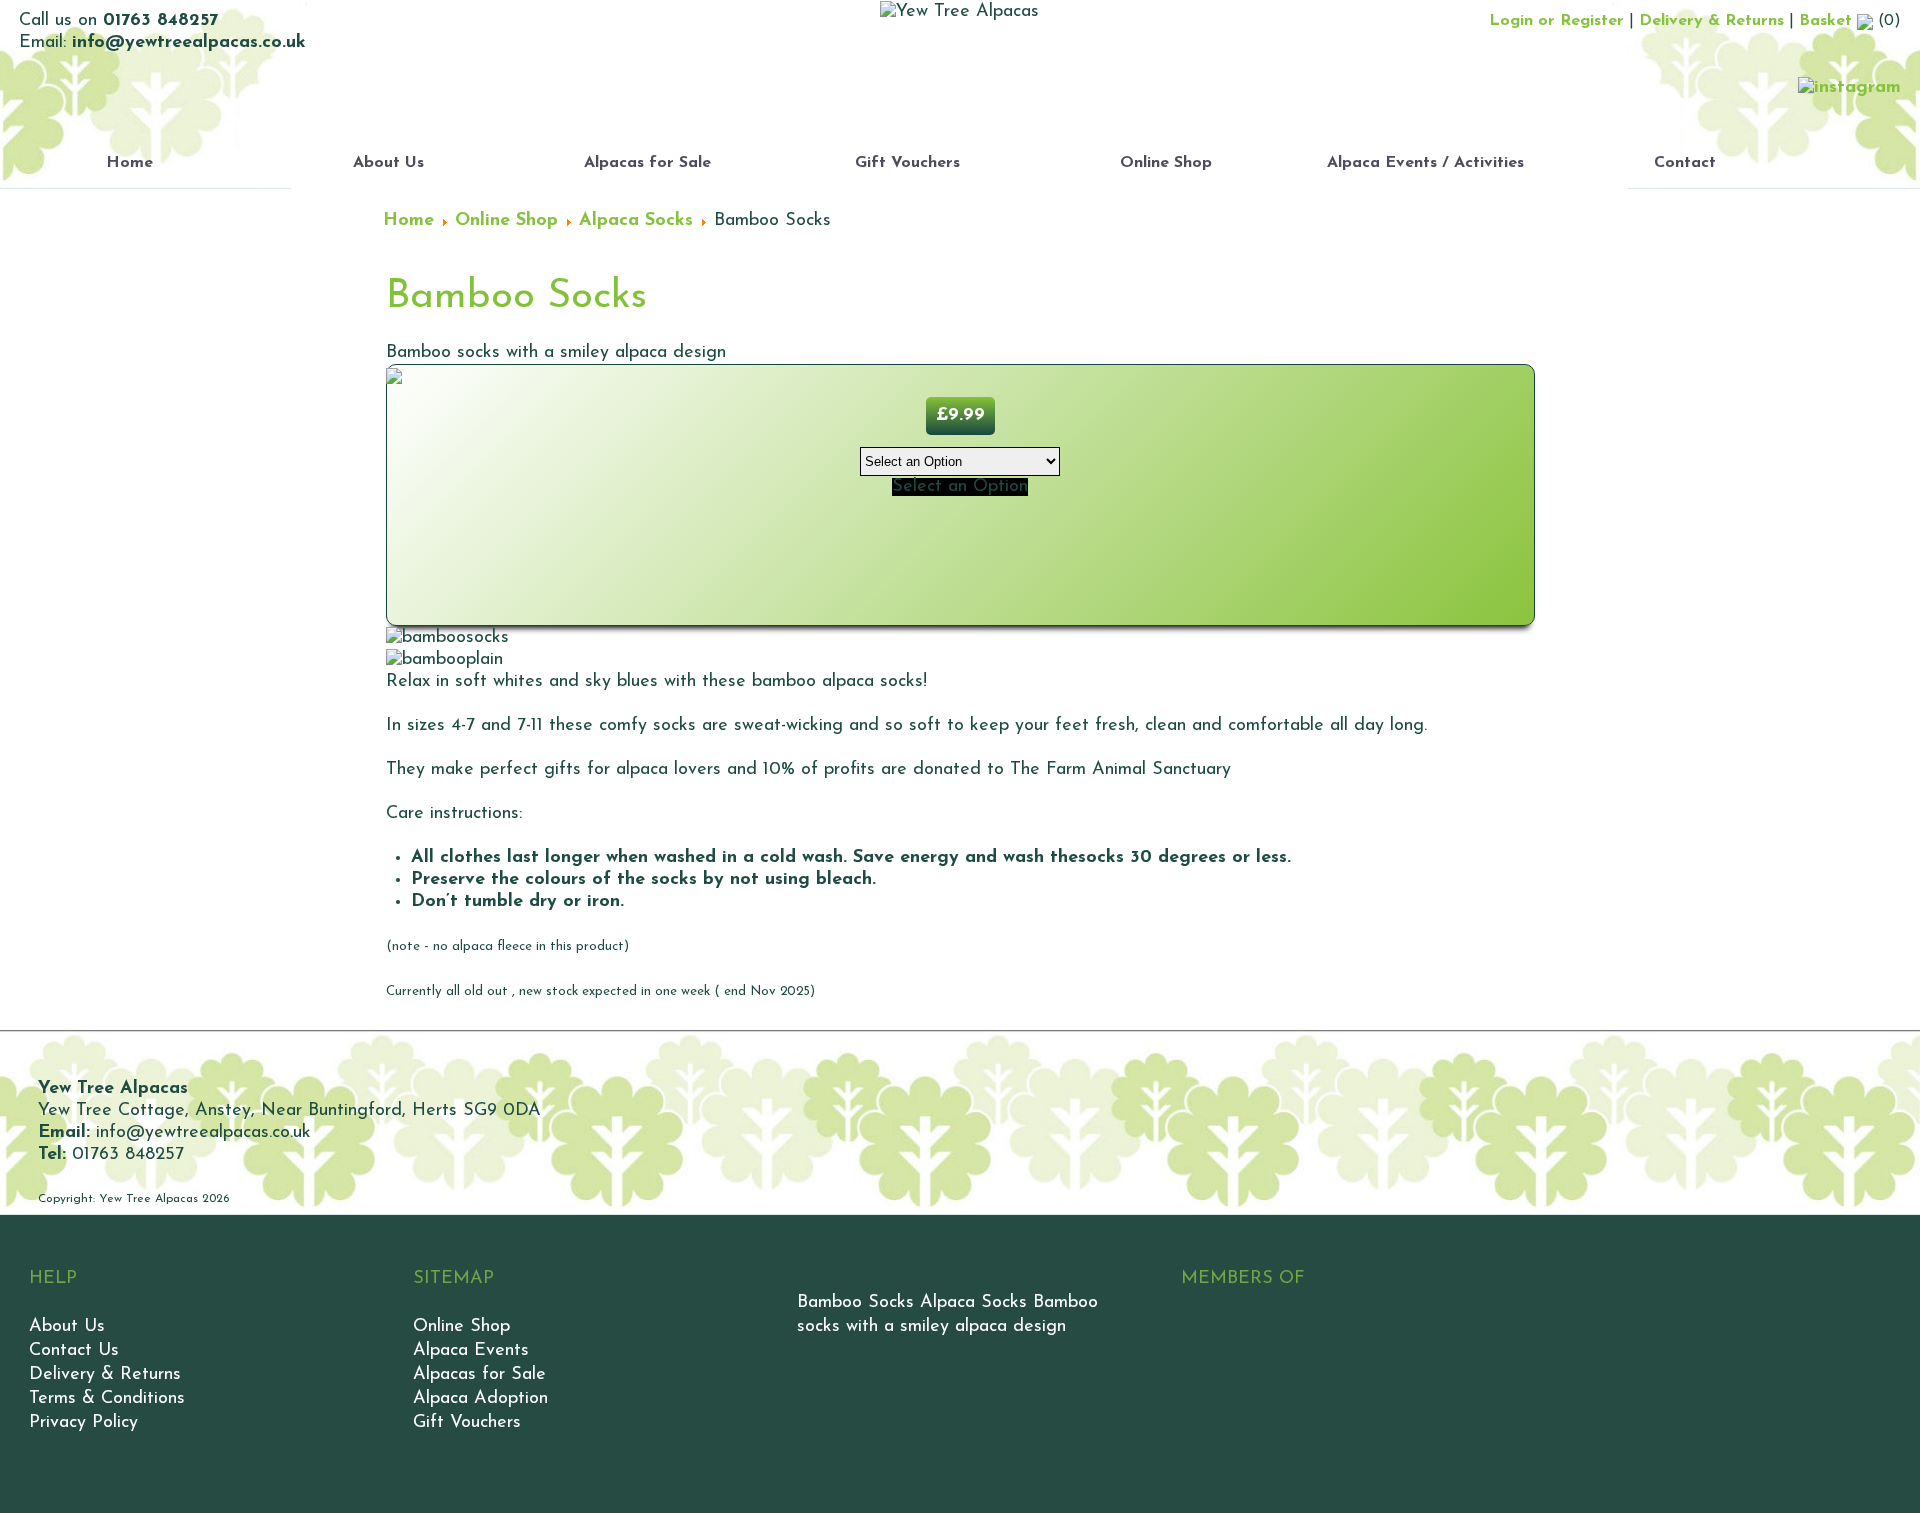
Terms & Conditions (107, 1399)
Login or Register (1556, 21)
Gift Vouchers (907, 163)
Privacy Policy (83, 1423)
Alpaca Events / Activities (1425, 163)
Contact (1685, 163)
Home (129, 163)
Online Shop (1166, 163)
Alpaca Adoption (480, 1399)
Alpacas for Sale (647, 163)
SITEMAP (453, 1279)
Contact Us (74, 1351)
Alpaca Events (471, 1351)
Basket (1828, 21)
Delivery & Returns (1711, 21)
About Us (388, 163)
